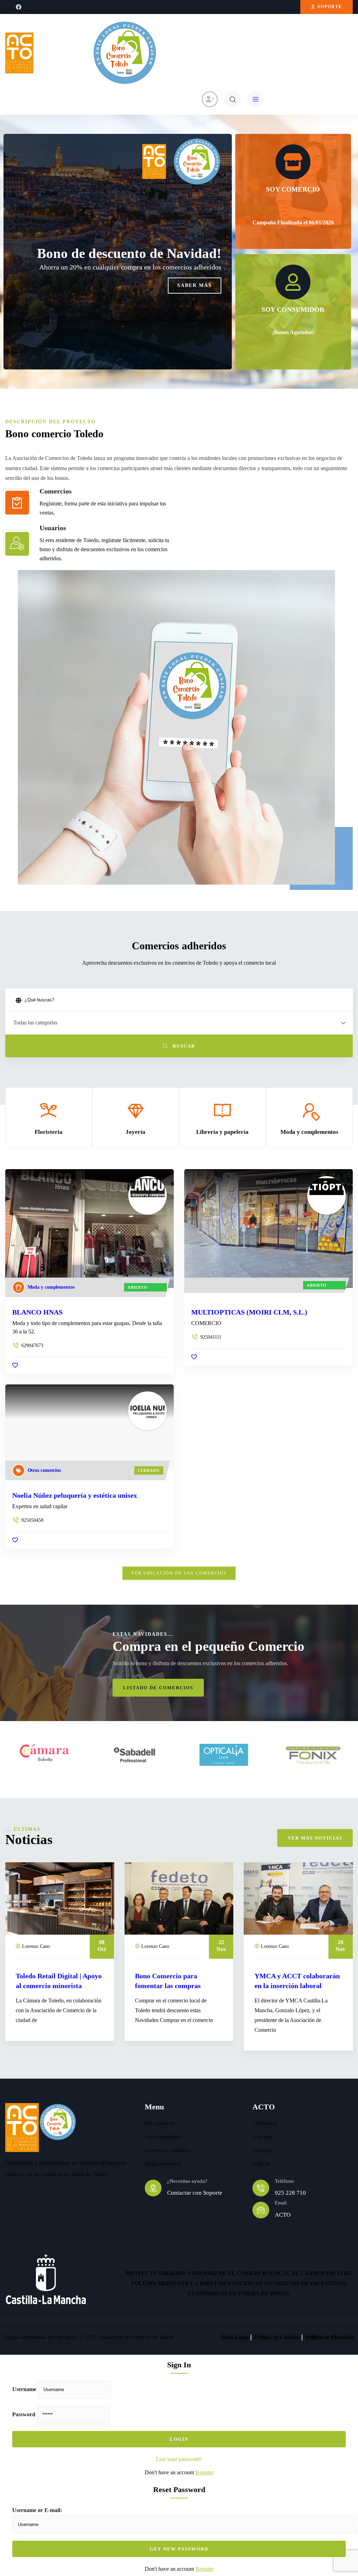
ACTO (283, 2215)
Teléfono (284, 2181)
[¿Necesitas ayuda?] (153, 2188)
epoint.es (66, 2337)
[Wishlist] (15, 1365)
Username (24, 2389)
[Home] (19, 53)
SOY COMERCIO (293, 189)
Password (24, 2414)
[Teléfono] (261, 2188)
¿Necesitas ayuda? (187, 2181)
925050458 (32, 1520)
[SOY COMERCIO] (293, 162)
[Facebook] (19, 7)
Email (281, 2203)
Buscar (183, 1046)
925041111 (211, 1337)
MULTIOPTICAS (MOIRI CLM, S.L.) (249, 1312)
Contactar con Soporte (195, 2193)
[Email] (261, 2210)
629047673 (32, 1345)
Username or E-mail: (37, 2510)
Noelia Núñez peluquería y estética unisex (75, 1495)
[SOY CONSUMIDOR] (293, 282)
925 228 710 (290, 2193)
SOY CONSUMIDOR (293, 310)
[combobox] (179, 1023)
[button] (350, 1125)
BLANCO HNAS (37, 1312)
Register (205, 2472)
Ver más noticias (315, 1838)
